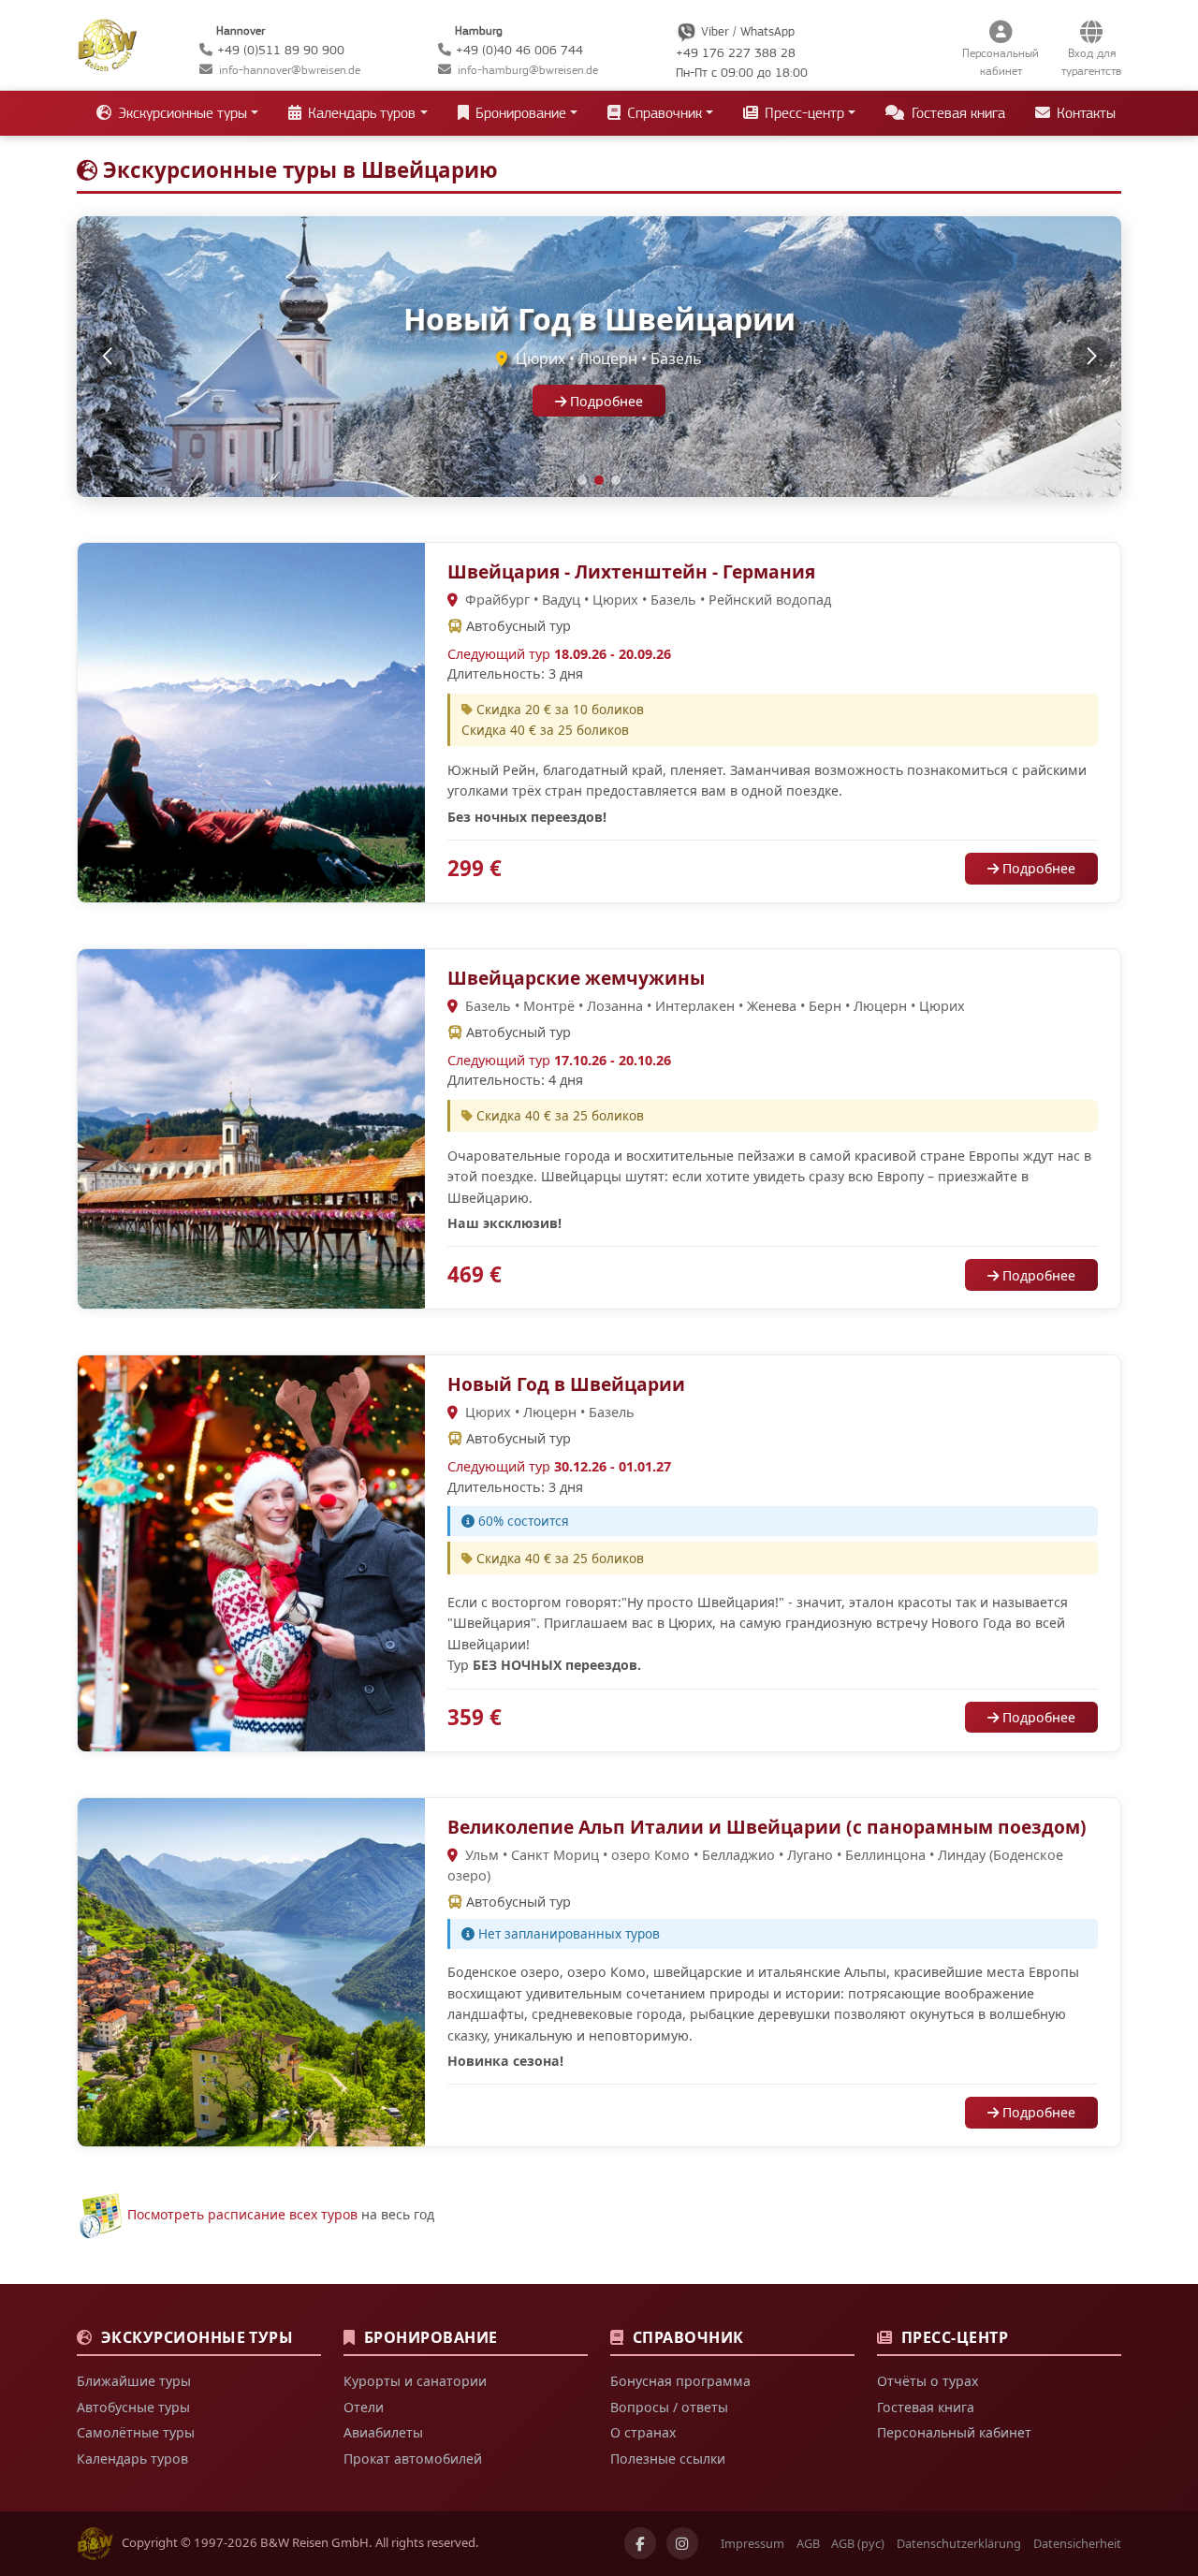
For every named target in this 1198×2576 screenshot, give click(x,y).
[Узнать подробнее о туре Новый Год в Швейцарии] (251, 1551)
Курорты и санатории (415, 2381)
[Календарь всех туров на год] (100, 2214)
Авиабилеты (383, 2432)
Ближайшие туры (134, 2381)
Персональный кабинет (954, 2432)
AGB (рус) (858, 2543)
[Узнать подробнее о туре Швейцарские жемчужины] (251, 1127)
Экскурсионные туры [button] (181, 113)
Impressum (752, 2543)
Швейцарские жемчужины (576, 978)
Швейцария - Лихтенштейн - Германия (631, 571)
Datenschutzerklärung (959, 2543)
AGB (808, 2543)
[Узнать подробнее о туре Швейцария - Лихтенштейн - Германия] (251, 721)
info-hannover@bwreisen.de (290, 70)
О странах (643, 2432)
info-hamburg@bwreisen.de (528, 70)
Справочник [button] (663, 113)
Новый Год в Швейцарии (566, 1384)
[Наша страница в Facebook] (640, 2543)
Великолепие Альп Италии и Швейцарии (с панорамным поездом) (767, 1827)
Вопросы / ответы (669, 2407)
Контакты (1084, 113)
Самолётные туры (136, 2432)
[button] (107, 357)
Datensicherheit (1077, 2543)
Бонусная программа (680, 2381)
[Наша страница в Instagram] (682, 2543)
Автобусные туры (133, 2407)
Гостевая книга (957, 113)
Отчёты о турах (928, 2381)
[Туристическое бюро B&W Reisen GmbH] (107, 43)
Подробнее (605, 401)
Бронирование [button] (519, 113)
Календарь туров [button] (360, 113)
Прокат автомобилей (413, 2459)
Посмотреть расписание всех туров (242, 2214)
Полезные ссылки (668, 2459)
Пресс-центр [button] (803, 113)
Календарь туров (132, 2459)
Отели (364, 2407)
